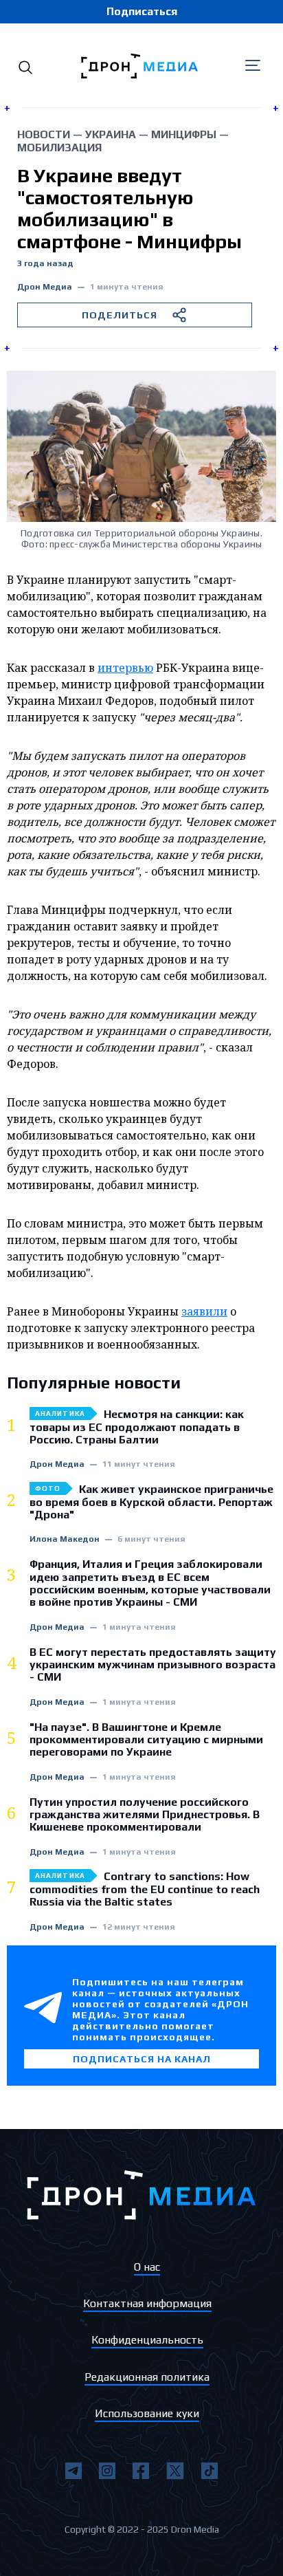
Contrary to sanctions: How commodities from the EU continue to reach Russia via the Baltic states (145, 1889)
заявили (204, 1311)
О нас (147, 2267)
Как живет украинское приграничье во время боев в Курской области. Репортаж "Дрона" (151, 1502)
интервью (125, 668)
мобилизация (59, 148)
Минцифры (184, 134)
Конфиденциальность (147, 2340)
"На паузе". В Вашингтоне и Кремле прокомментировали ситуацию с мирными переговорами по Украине (146, 1740)
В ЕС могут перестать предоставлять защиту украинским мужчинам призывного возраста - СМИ (153, 1665)
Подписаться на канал (142, 2059)
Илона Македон (65, 1539)
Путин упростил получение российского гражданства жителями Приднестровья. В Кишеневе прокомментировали (145, 1815)
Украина (111, 134)
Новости (44, 134)
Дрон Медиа (45, 287)
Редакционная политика (147, 2377)
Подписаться (142, 11)
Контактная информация (147, 2303)
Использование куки (147, 2413)
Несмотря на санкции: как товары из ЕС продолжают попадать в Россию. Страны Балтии (137, 1427)
